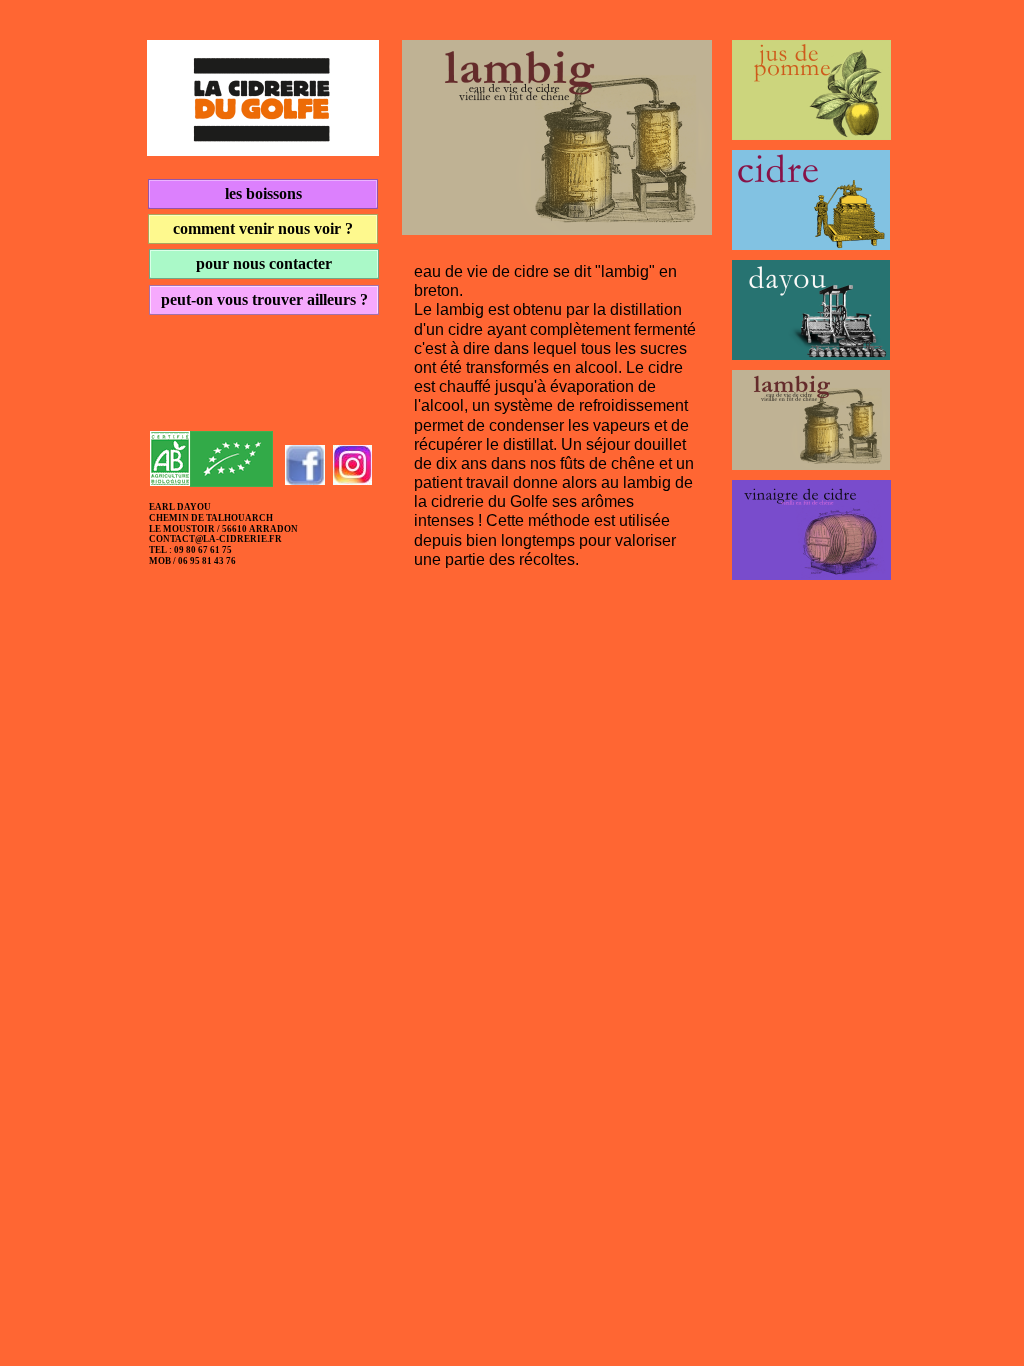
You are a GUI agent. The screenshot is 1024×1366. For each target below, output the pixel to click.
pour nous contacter (264, 263)
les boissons (263, 193)
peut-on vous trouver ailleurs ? (264, 299)
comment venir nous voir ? (263, 228)
